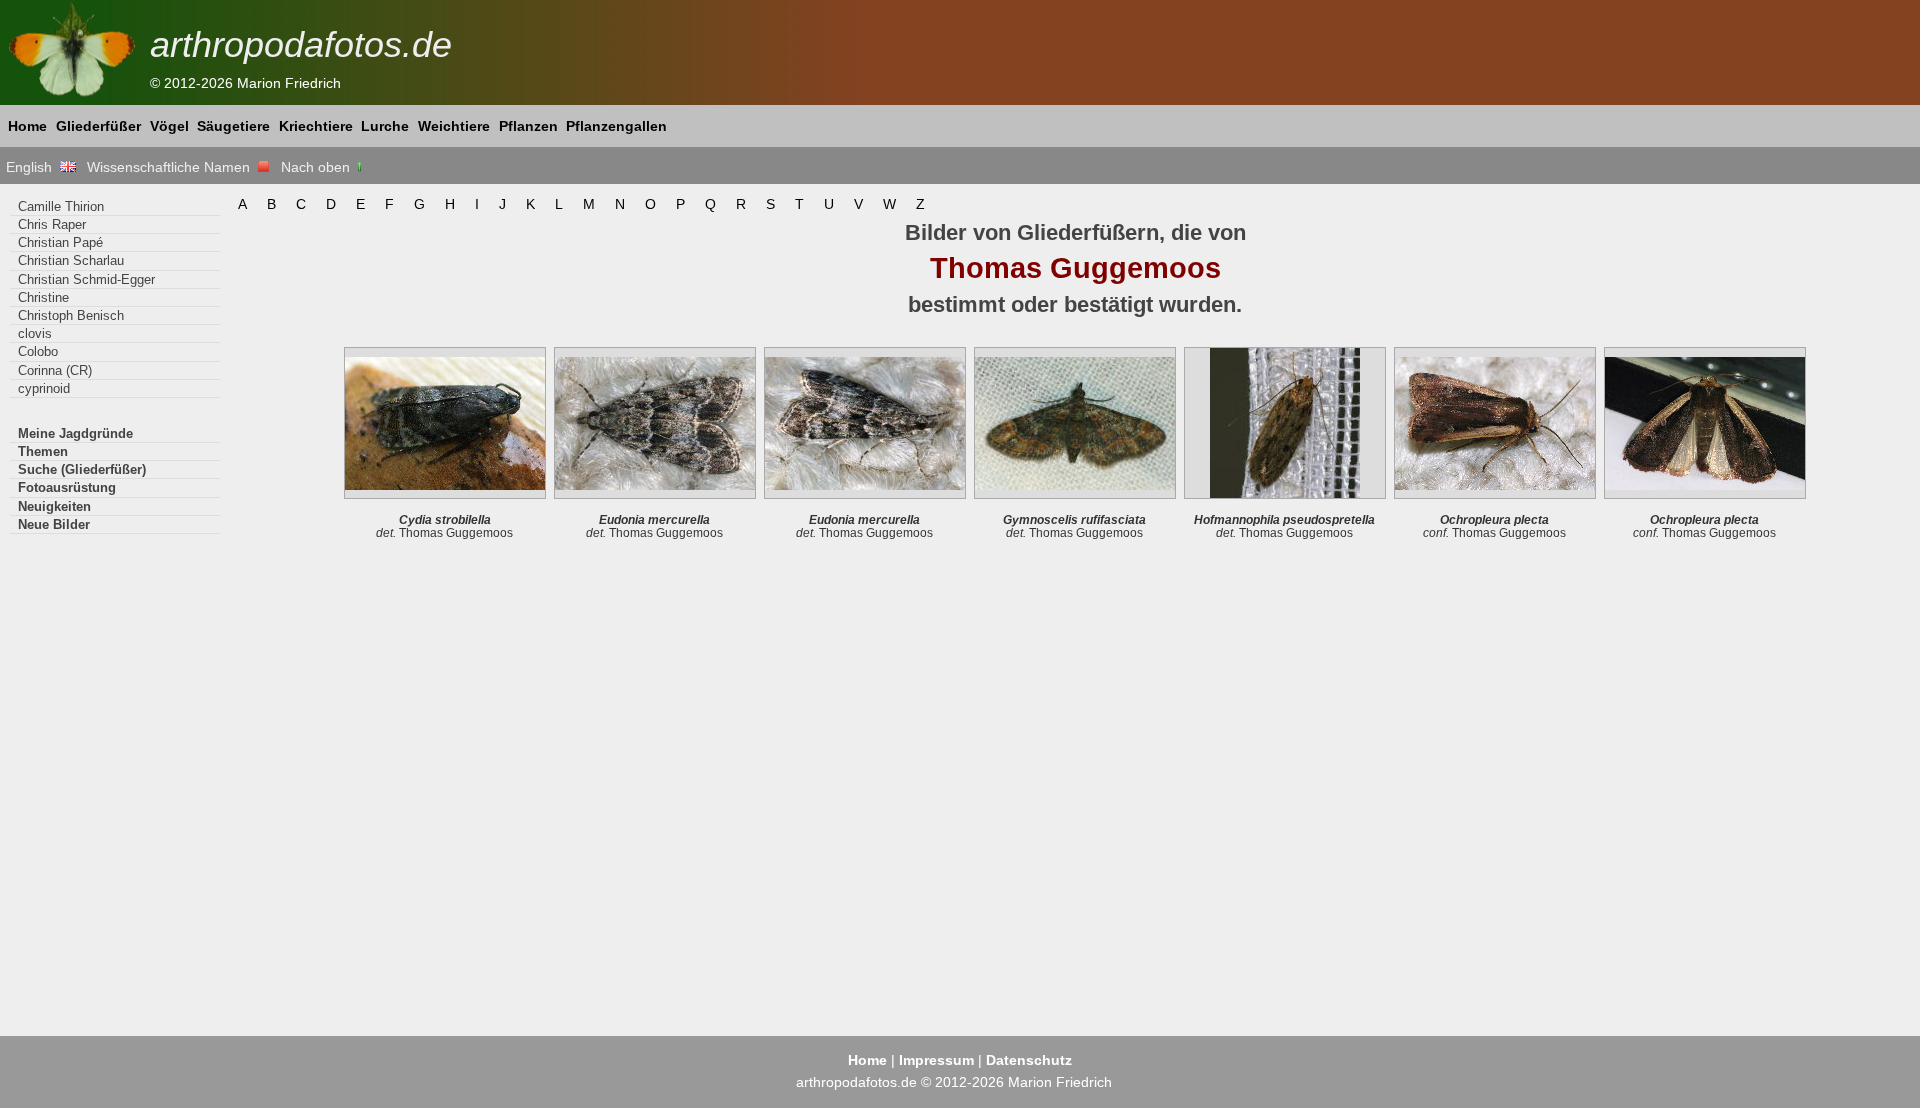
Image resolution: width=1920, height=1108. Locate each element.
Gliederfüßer (98, 126)
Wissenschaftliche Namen (172, 167)
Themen (43, 451)
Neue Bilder (54, 524)
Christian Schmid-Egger (86, 279)
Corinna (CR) (55, 370)
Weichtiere (454, 126)
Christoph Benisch (71, 315)
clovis (35, 333)
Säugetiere (233, 126)
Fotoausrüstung (67, 487)
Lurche (385, 126)
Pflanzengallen (616, 126)
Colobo (38, 351)
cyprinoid (44, 388)
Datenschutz (1029, 1060)
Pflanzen (528, 126)
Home (27, 126)
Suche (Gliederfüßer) (82, 469)
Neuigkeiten (54, 506)
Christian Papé (60, 242)
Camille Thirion (61, 206)
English (33, 167)
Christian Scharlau (71, 260)
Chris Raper (52, 224)
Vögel (169, 126)
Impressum (936, 1060)
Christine (43, 297)
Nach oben (317, 167)
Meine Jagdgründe (75, 433)
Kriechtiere (316, 126)
